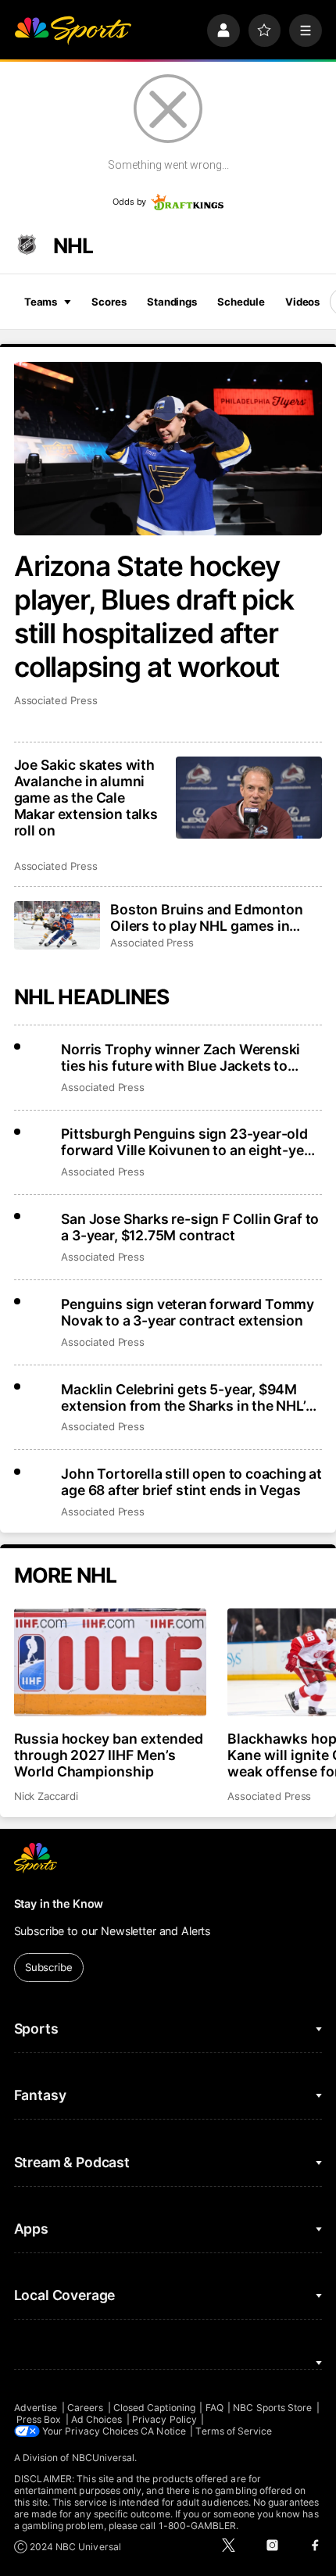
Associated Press (56, 700)
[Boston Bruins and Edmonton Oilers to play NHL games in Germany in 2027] (57, 925)
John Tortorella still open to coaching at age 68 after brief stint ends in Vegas (191, 1482)
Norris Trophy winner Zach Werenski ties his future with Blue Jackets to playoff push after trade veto (181, 1057)
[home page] (73, 30)
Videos (302, 302)
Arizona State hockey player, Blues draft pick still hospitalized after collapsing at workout (154, 617)
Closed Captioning (154, 2408)
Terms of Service (234, 2431)
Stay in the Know (59, 1903)
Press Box (39, 2419)
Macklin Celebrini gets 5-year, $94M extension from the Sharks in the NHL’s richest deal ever (187, 1397)
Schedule (241, 302)
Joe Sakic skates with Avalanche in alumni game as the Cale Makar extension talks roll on (86, 798)
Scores (109, 302)
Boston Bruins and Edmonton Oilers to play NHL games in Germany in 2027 (206, 918)
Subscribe (49, 1967)
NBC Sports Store (272, 2408)
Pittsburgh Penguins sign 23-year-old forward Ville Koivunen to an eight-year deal (189, 1142)
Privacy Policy (164, 2419)
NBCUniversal (104, 2458)
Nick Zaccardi (46, 1796)
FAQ (214, 2408)
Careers (85, 2408)
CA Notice (163, 2431)
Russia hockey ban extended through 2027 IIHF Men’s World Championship (109, 1755)
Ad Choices (97, 2419)
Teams (41, 302)
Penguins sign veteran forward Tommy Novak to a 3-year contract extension (188, 1312)
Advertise (36, 2408)
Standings (172, 302)
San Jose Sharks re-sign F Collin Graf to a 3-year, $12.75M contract (190, 1227)
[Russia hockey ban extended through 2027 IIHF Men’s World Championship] (110, 1662)
